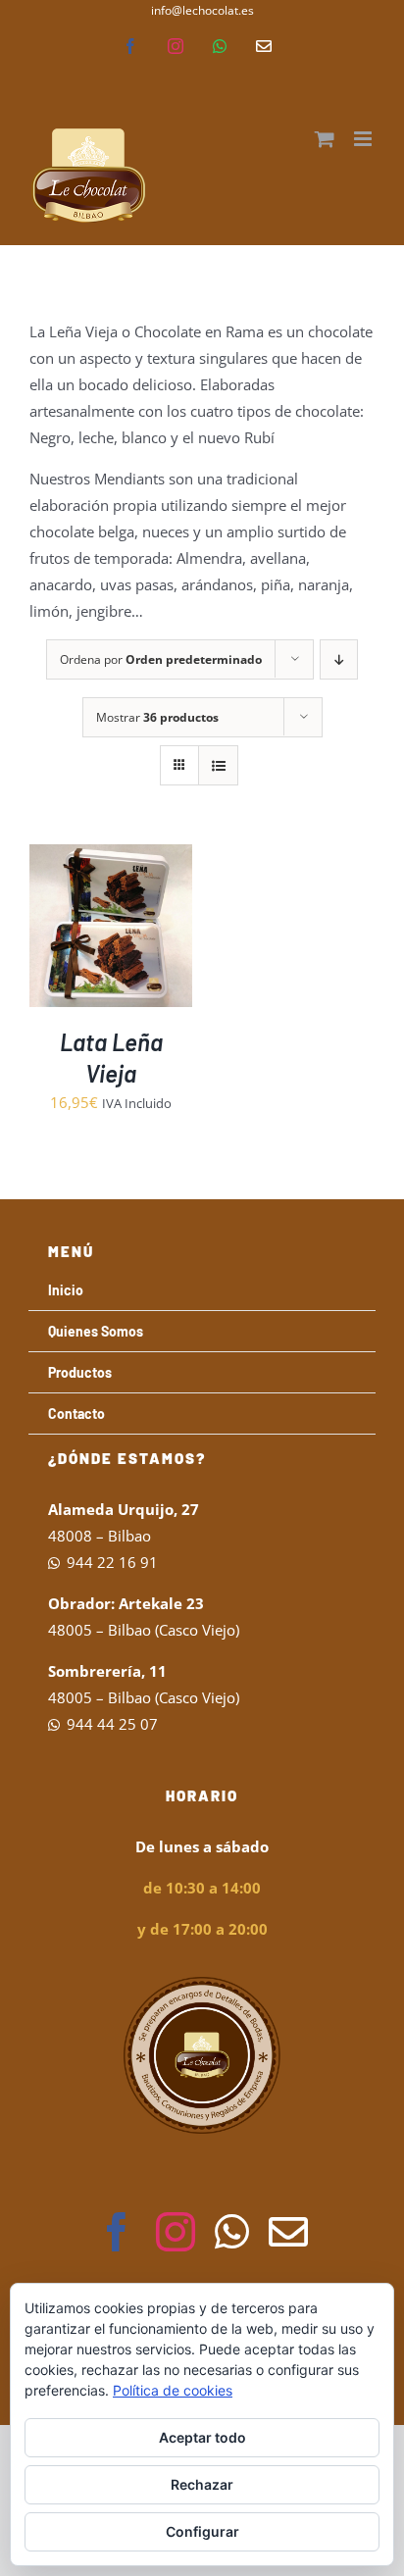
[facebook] (117, 2232)
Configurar (202, 2531)
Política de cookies (173, 2390)
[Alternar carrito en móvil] (325, 139)
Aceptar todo (202, 2437)
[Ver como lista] (218, 765)
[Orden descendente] (339, 659)
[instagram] (176, 2232)
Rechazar (202, 2484)
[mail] (288, 2232)
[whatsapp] (232, 2232)
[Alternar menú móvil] (364, 139)
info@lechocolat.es (202, 10)
